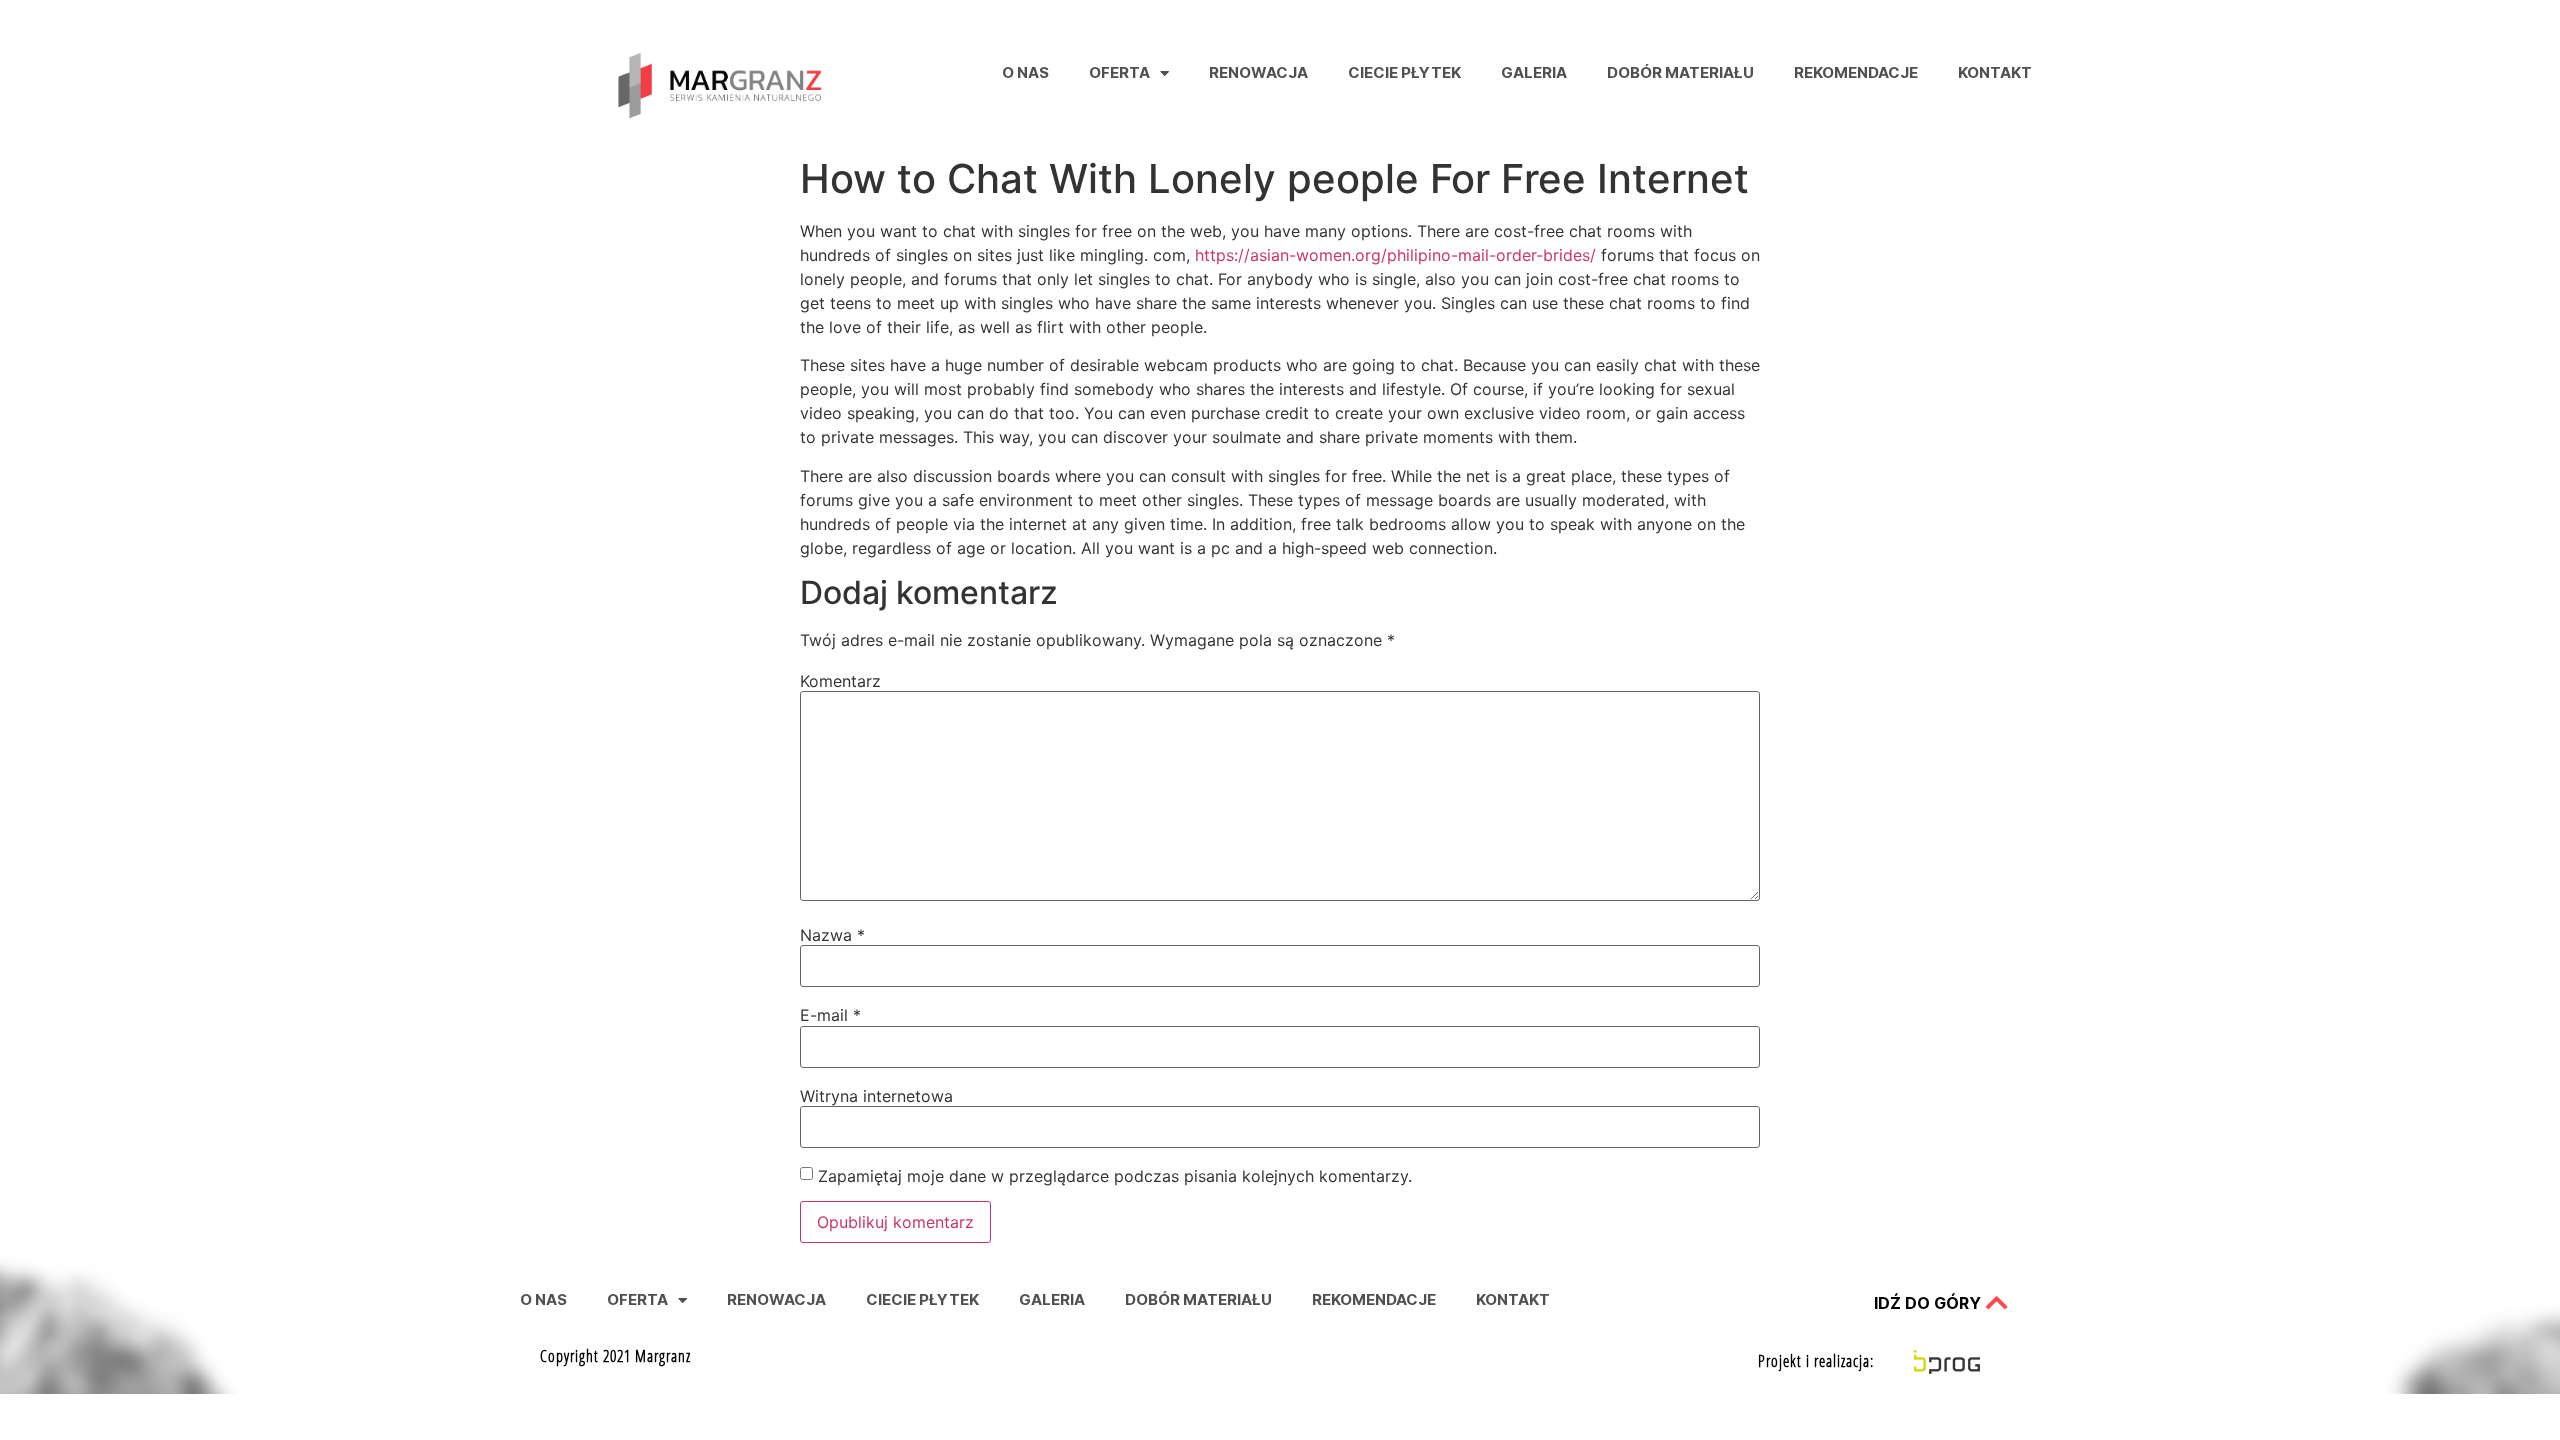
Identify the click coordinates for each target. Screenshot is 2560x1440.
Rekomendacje (1856, 72)
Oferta (1119, 72)
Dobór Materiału (1680, 72)
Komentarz (840, 681)
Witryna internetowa (876, 1096)
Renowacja (1258, 72)
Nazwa (832, 935)
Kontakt (1995, 72)
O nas (1025, 72)
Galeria (1534, 72)
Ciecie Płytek (1404, 72)
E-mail (830, 1015)
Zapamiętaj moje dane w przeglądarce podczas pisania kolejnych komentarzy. (1115, 1176)
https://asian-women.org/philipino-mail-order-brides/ (1395, 255)
